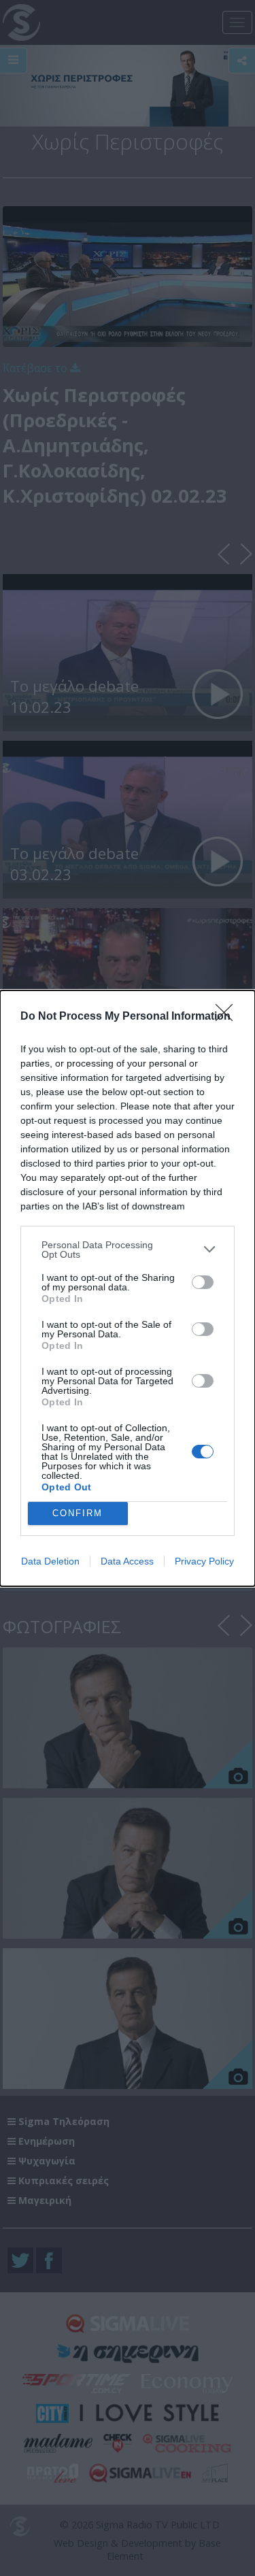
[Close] (228, 1017)
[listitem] (128, 1250)
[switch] (203, 1282)
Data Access (127, 1561)
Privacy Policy (204, 1561)
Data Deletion (50, 1561)
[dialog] (128, 1288)
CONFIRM (78, 1513)
